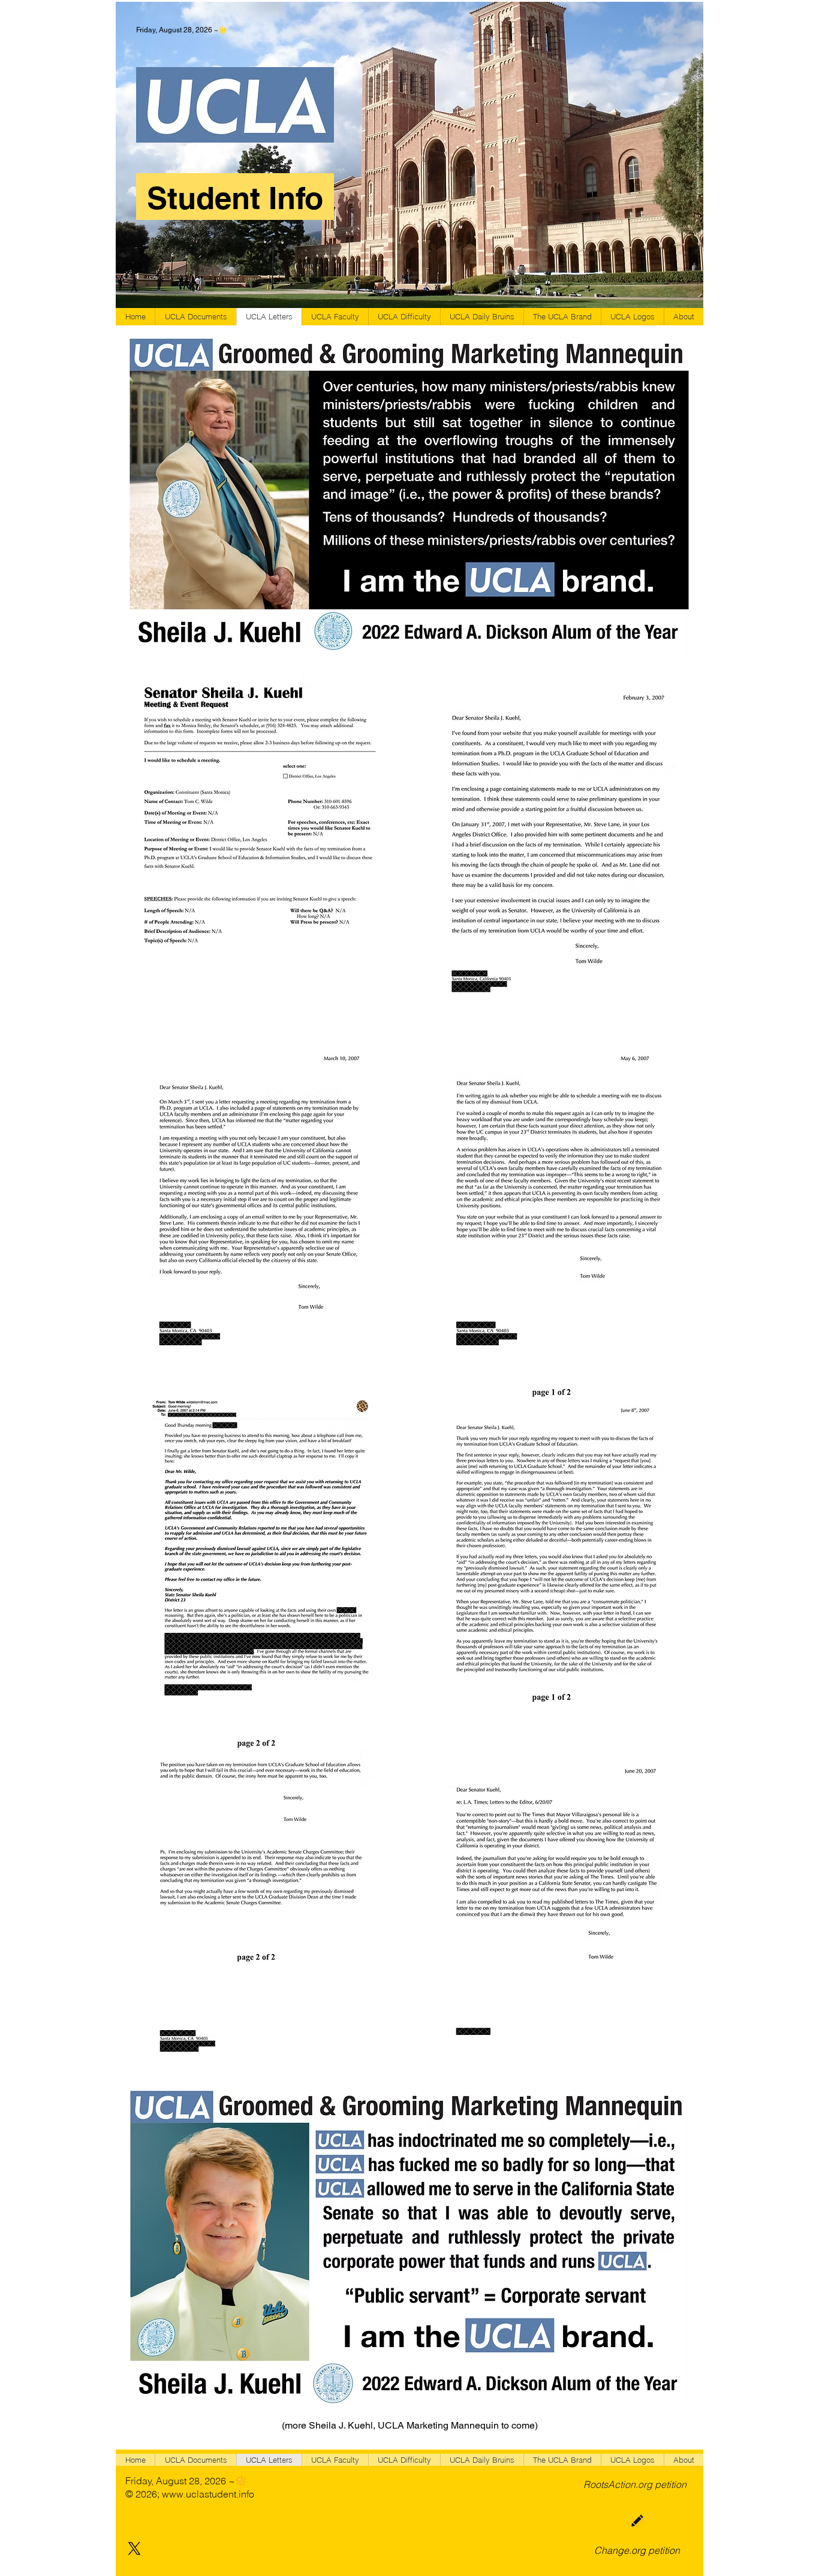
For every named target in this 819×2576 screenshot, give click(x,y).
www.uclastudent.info (208, 2494)
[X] (134, 2548)
